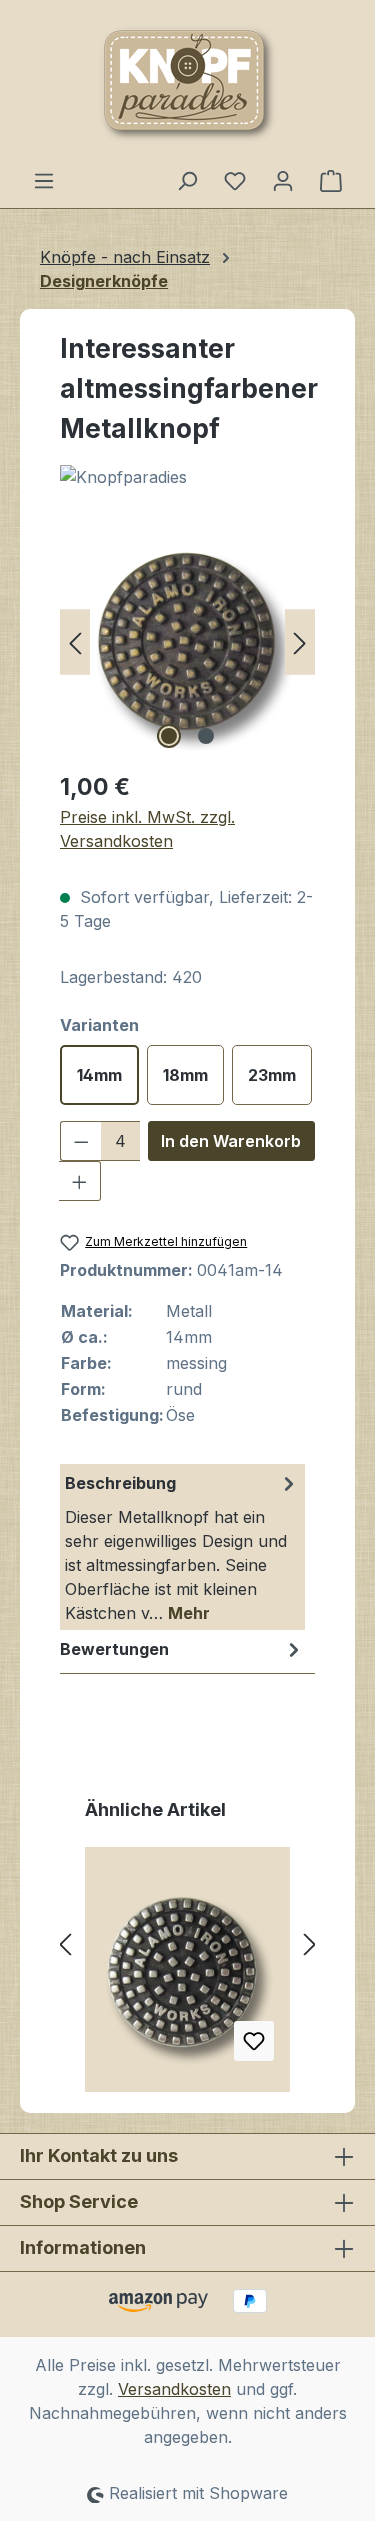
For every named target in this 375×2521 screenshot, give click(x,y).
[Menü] (44, 180)
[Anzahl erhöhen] (80, 1181)
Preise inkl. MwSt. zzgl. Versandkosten (147, 829)
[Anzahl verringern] (81, 1141)
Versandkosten (174, 2389)
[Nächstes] (300, 641)
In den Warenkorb (231, 1141)
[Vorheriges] (75, 641)
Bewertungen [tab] (114, 1649)
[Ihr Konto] (283, 180)
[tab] (182, 1547)
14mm (99, 1075)
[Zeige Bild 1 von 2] (169, 736)
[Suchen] (187, 180)
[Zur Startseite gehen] (187, 84)
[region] (187, 641)
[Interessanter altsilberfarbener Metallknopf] (187, 1977)
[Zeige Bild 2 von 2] (206, 736)
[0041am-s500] (187, 641)
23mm (272, 1075)
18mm (185, 1075)
